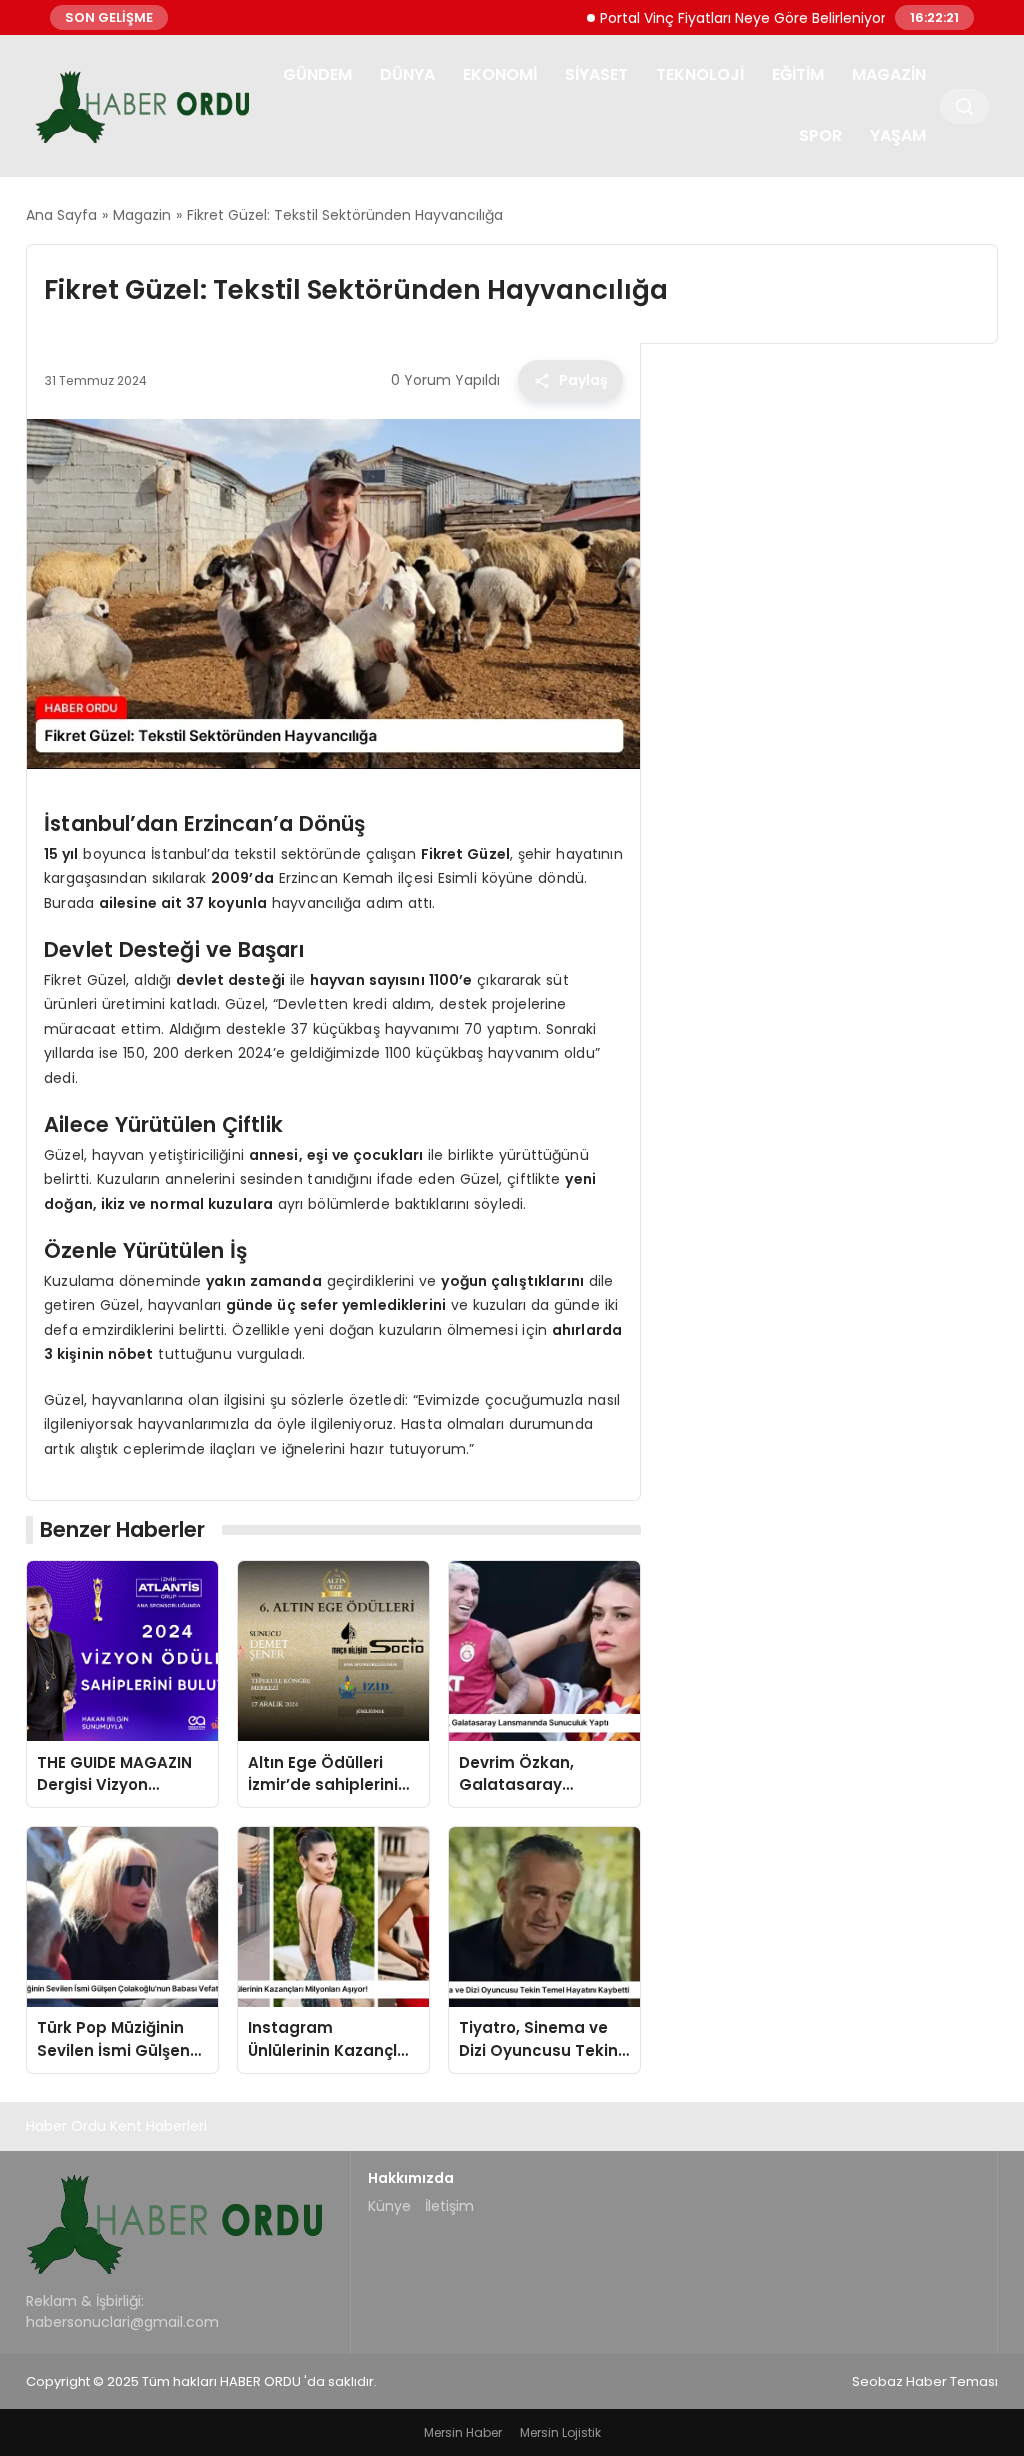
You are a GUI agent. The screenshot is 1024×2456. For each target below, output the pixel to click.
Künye (389, 2206)
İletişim (449, 2206)
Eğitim (798, 74)
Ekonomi (500, 74)
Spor (820, 135)
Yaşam (898, 135)
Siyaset (596, 74)
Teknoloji (700, 74)
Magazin (889, 74)
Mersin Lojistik (560, 2432)
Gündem (317, 74)
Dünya (407, 74)
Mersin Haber (463, 2432)
